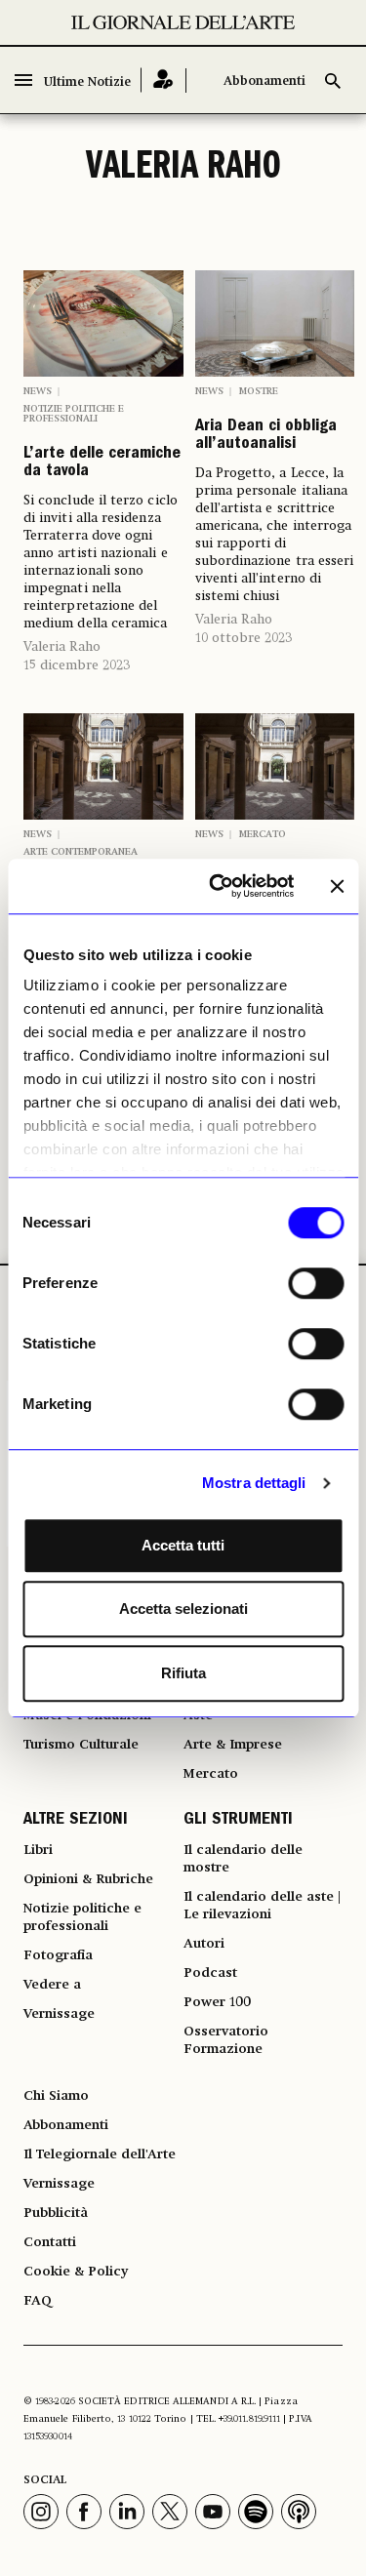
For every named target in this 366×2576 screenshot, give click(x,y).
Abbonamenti (264, 81)
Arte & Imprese (233, 1745)
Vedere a (52, 1985)
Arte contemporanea (81, 852)
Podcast (210, 1973)
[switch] (316, 1283)
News (38, 391)
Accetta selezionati (183, 1609)
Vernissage (59, 2014)
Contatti (50, 2242)
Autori (204, 1944)
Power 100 (217, 2002)
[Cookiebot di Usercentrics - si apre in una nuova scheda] (218, 886)
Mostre (259, 391)
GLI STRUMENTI (238, 1821)
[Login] (163, 80)
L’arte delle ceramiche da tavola (102, 463)
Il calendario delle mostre (243, 1859)
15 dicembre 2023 (77, 665)
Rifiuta (183, 1673)
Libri (38, 1850)
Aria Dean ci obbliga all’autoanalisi (266, 436)
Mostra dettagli (254, 1483)
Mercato (263, 834)
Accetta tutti (183, 1545)
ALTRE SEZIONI (76, 1821)
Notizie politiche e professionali (74, 414)
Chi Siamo (56, 2096)
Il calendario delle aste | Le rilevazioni (262, 1906)
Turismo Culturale (81, 1745)
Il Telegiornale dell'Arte (100, 2154)
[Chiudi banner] (337, 886)
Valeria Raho (62, 647)
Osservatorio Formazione (226, 2040)
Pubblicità (56, 2213)
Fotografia (58, 1955)
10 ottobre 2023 (244, 638)
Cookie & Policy (76, 2272)
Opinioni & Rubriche (88, 1879)
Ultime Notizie (87, 82)
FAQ (38, 2301)
